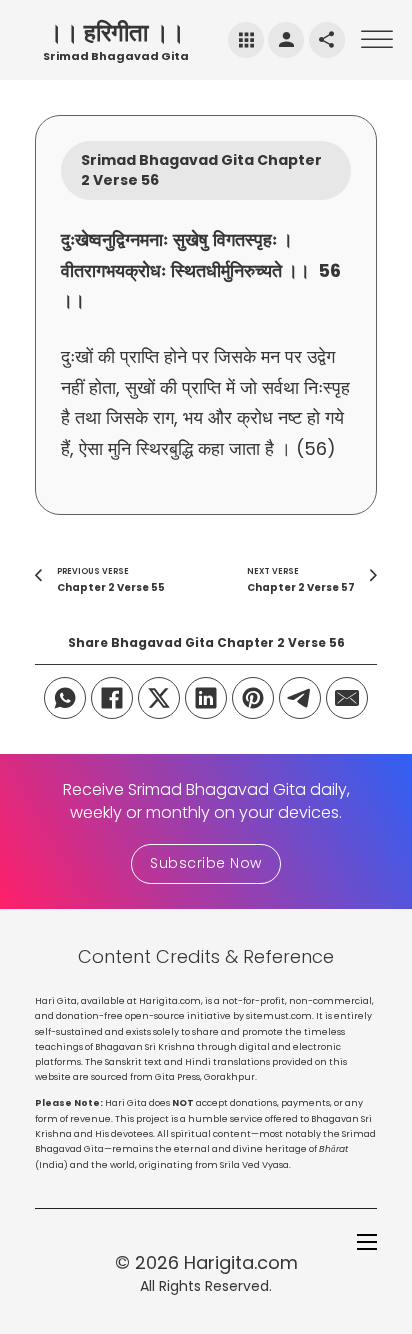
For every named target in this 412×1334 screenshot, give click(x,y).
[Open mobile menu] (367, 1242)
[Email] (347, 698)
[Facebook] (112, 698)
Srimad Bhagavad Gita (116, 56)
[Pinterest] (253, 698)
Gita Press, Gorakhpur (205, 1077)
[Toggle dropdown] (246, 40)
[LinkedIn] (206, 698)
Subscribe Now (206, 863)
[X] (159, 698)
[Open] (377, 39)
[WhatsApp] (65, 698)
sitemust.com (279, 1016)
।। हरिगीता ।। (116, 32)
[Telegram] (300, 698)
